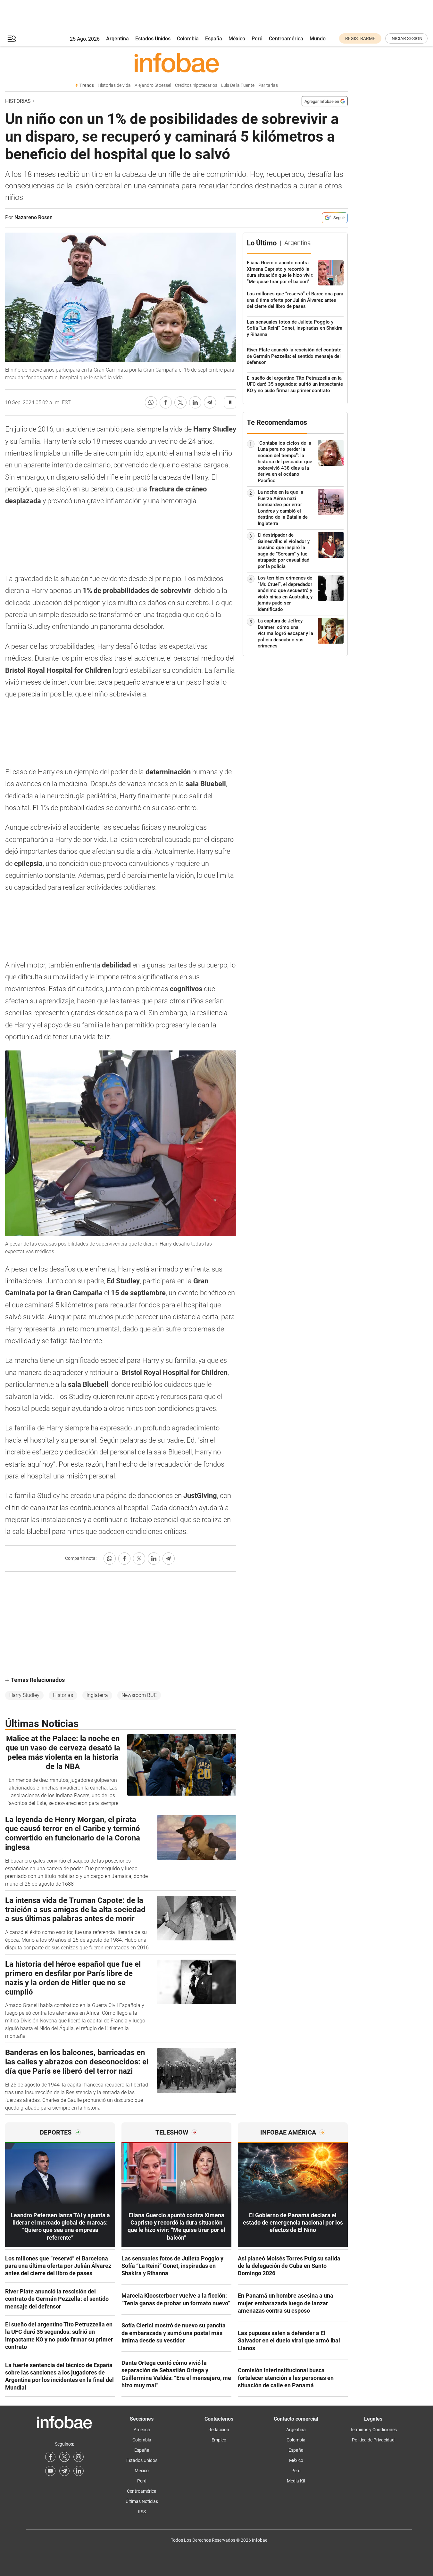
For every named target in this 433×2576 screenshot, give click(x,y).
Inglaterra (97, 1695)
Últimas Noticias (142, 2501)
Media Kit (296, 2481)
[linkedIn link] (79, 2471)
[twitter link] (64, 2457)
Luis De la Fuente (238, 85)
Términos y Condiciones (373, 2430)
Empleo (219, 2440)
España (214, 39)
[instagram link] (79, 2457)
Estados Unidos (153, 39)
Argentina (117, 39)
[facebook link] (50, 2457)
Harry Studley (24, 1695)
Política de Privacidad (373, 2440)
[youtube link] (50, 2471)
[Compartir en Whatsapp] (151, 402)
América (142, 2430)
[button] (12, 39)
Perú (257, 39)
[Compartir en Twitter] (180, 402)
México (237, 39)
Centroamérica (286, 39)
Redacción (219, 2430)
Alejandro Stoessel (153, 85)
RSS (142, 2512)
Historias (18, 101)
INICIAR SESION (406, 38)
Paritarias (268, 85)
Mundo (318, 39)
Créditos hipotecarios (196, 85)
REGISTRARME (360, 38)
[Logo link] (176, 62)
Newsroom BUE (139, 1695)
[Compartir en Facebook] (166, 402)
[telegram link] (64, 2471)
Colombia (188, 39)
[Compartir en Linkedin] (195, 402)
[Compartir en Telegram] (210, 402)
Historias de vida (114, 85)
